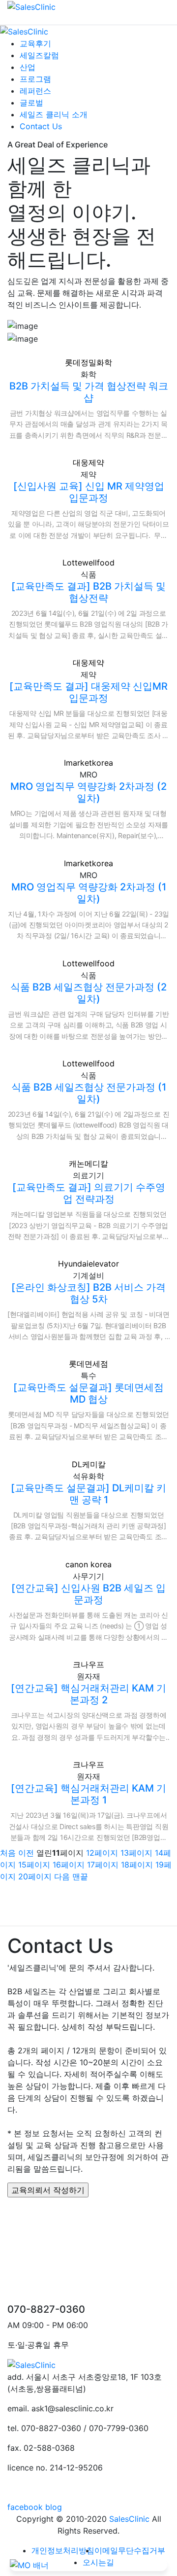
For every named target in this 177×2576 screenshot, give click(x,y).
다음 (62, 1876)
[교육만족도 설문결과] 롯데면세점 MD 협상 (88, 1393)
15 (34, 1865)
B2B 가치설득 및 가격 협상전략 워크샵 (89, 392)
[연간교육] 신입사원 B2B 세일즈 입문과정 (88, 1594)
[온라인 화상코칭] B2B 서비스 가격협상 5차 (88, 1293)
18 (137, 1865)
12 (102, 1853)
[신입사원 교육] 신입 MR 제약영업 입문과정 (89, 492)
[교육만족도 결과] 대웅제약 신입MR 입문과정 (88, 692)
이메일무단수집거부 (130, 2550)
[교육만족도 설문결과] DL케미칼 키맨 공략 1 (88, 1494)
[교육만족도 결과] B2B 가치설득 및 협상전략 (88, 592)
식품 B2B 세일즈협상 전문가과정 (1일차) (89, 1093)
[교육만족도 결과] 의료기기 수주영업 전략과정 (89, 1193)
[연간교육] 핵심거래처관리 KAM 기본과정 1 (88, 1794)
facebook (25, 2507)
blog (54, 2507)
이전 (26, 1853)
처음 (8, 1853)
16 (69, 1865)
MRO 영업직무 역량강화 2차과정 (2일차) (88, 792)
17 (103, 1865)
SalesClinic (129, 2519)
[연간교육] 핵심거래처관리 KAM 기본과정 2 (88, 1694)
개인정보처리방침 (63, 2550)
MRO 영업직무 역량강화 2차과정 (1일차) (89, 893)
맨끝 (80, 1876)
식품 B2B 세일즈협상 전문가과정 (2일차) (88, 993)
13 (136, 1853)
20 (35, 1876)
